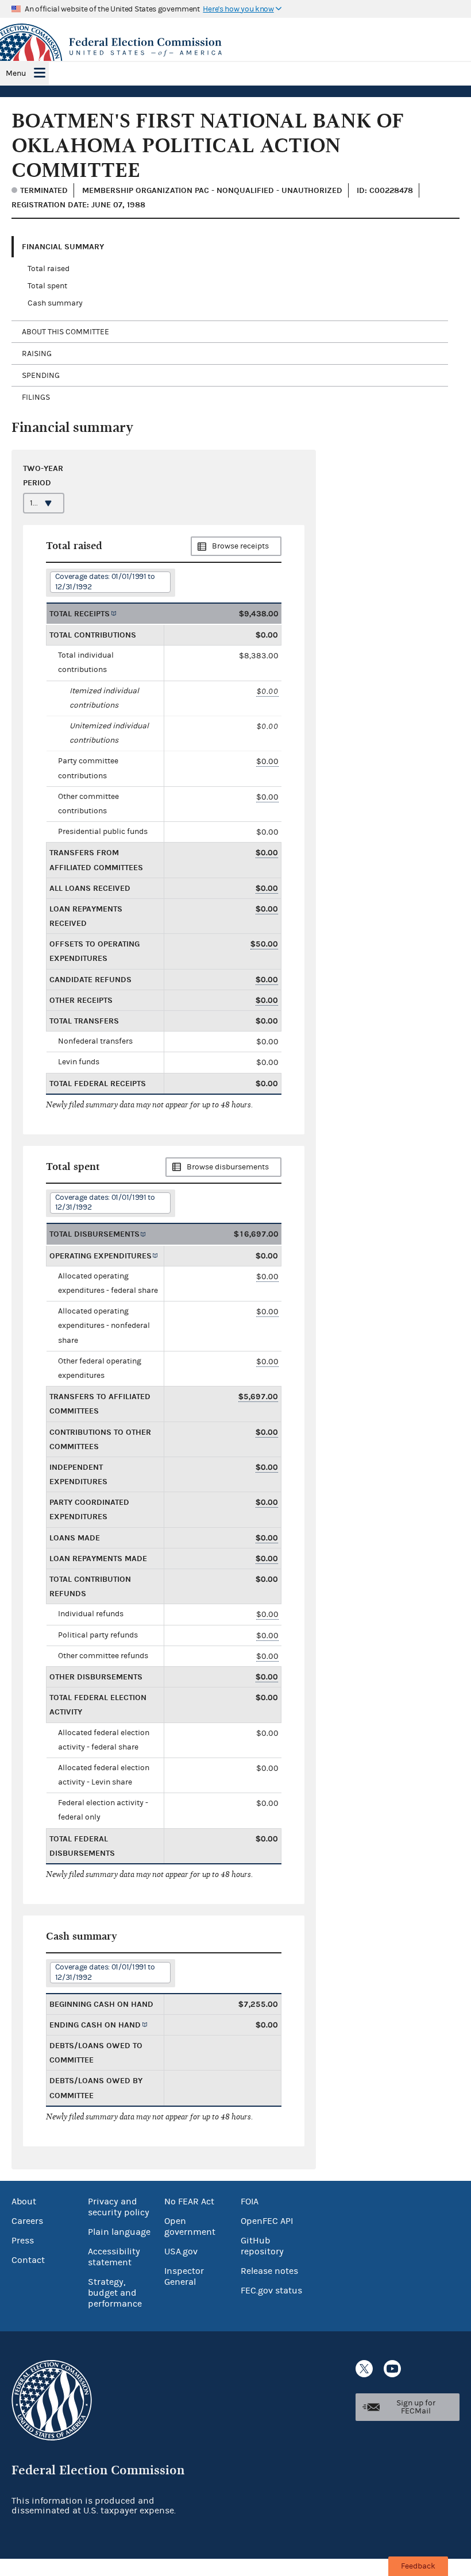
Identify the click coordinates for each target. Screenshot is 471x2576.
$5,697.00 (258, 1397)
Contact (28, 2260)
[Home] (235, 47)
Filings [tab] (36, 397)
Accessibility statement (114, 2257)
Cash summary (55, 303)
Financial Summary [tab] (63, 247)
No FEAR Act (189, 2202)
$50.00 (264, 944)
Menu (16, 74)
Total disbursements (94, 1234)
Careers (27, 2221)
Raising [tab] (37, 354)
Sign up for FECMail (416, 2407)
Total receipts (80, 614)
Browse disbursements (228, 1167)
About (24, 2202)
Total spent (47, 286)
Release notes (269, 2271)
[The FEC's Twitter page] (364, 2369)
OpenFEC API (267, 2221)
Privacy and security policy (119, 2207)
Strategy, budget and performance (115, 2293)
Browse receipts (240, 546)
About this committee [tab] (65, 332)
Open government (190, 2227)
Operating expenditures (101, 1256)
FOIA (250, 2202)
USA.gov (181, 2251)
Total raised (49, 269)
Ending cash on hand (95, 2025)
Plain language (119, 2232)
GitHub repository (262, 2246)
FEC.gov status (271, 2291)
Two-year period (43, 476)
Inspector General (184, 2276)
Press (23, 2241)
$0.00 (267, 691)
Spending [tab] (41, 376)
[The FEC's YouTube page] (392, 2369)
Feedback (418, 2566)
